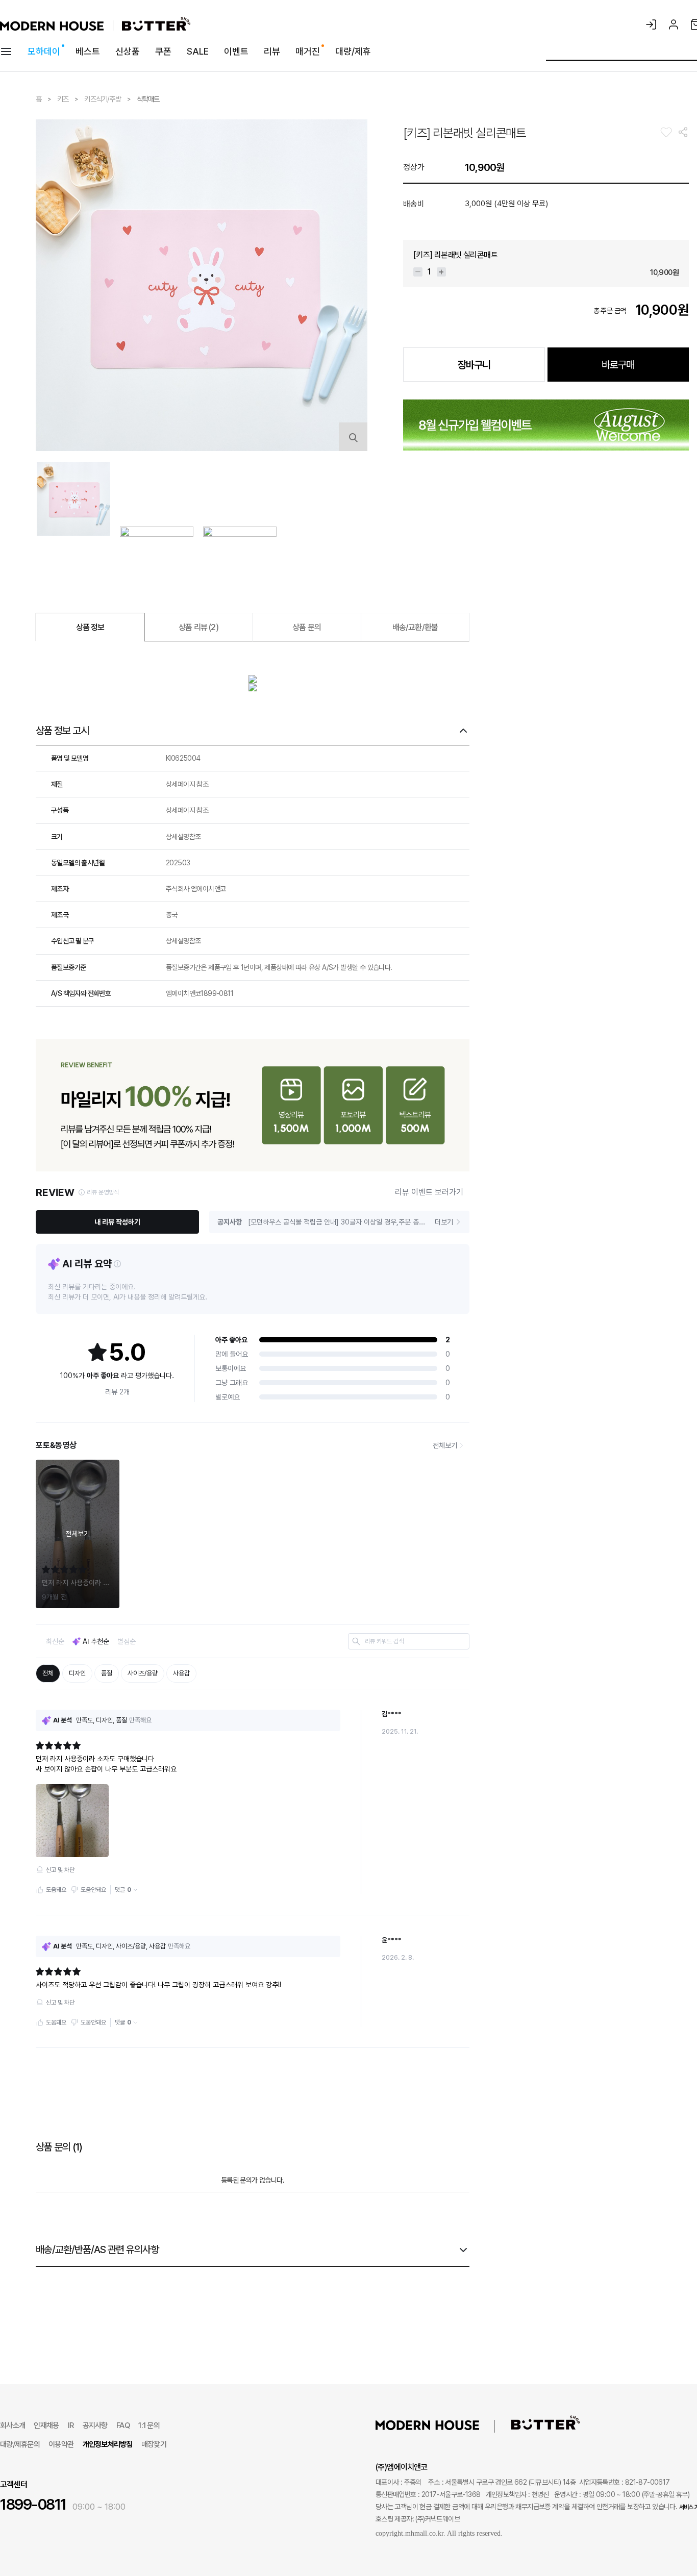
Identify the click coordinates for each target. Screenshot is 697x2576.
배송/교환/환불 (415, 627)
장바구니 (474, 365)
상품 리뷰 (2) (198, 627)
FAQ (123, 2425)
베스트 (88, 51)
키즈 (64, 99)
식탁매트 (148, 99)
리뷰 (272, 51)
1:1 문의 (149, 2425)
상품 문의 (307, 627)
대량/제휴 (353, 51)
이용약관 (61, 2444)
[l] (443, 2424)
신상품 (128, 51)
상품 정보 (90, 627)
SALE (198, 51)
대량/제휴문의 (20, 2444)
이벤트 (236, 51)
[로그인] (651, 24)
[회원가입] (674, 24)
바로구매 (618, 365)
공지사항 (95, 2425)
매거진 (308, 51)
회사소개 (13, 2425)
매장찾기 (154, 2444)
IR (71, 2425)
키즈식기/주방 (103, 99)
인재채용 (46, 2425)
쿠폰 (163, 51)
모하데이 (44, 51)
